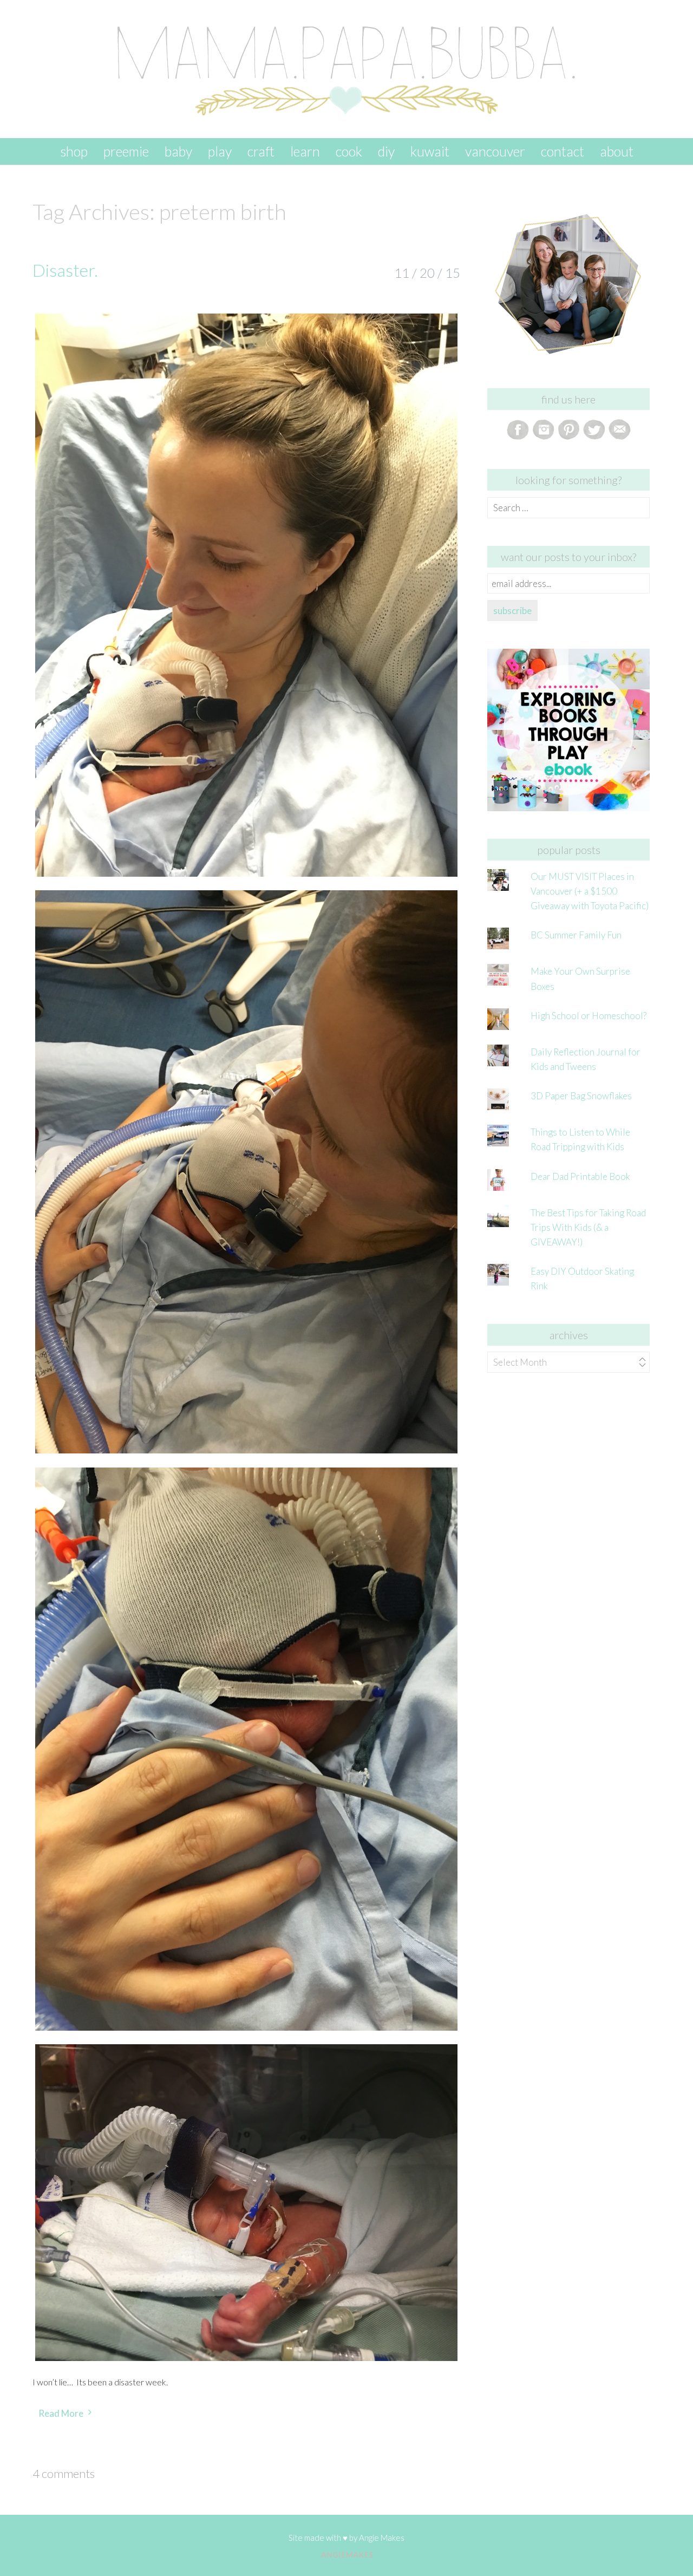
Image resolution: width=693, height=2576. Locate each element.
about (617, 151)
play (220, 151)
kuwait (430, 151)
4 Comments (64, 2473)
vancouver (495, 151)
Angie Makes (382, 2538)
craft (261, 151)
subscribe (512, 611)
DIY (386, 151)
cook (349, 151)
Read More (61, 2413)
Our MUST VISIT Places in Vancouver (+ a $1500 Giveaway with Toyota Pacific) (590, 891)
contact (563, 151)
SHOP (74, 151)
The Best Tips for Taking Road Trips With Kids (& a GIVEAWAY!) (588, 1227)
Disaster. (65, 270)
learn (305, 151)
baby (178, 151)
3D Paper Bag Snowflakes (581, 1096)
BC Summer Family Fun (576, 935)
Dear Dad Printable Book (580, 1176)
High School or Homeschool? (589, 1016)
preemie (126, 151)
